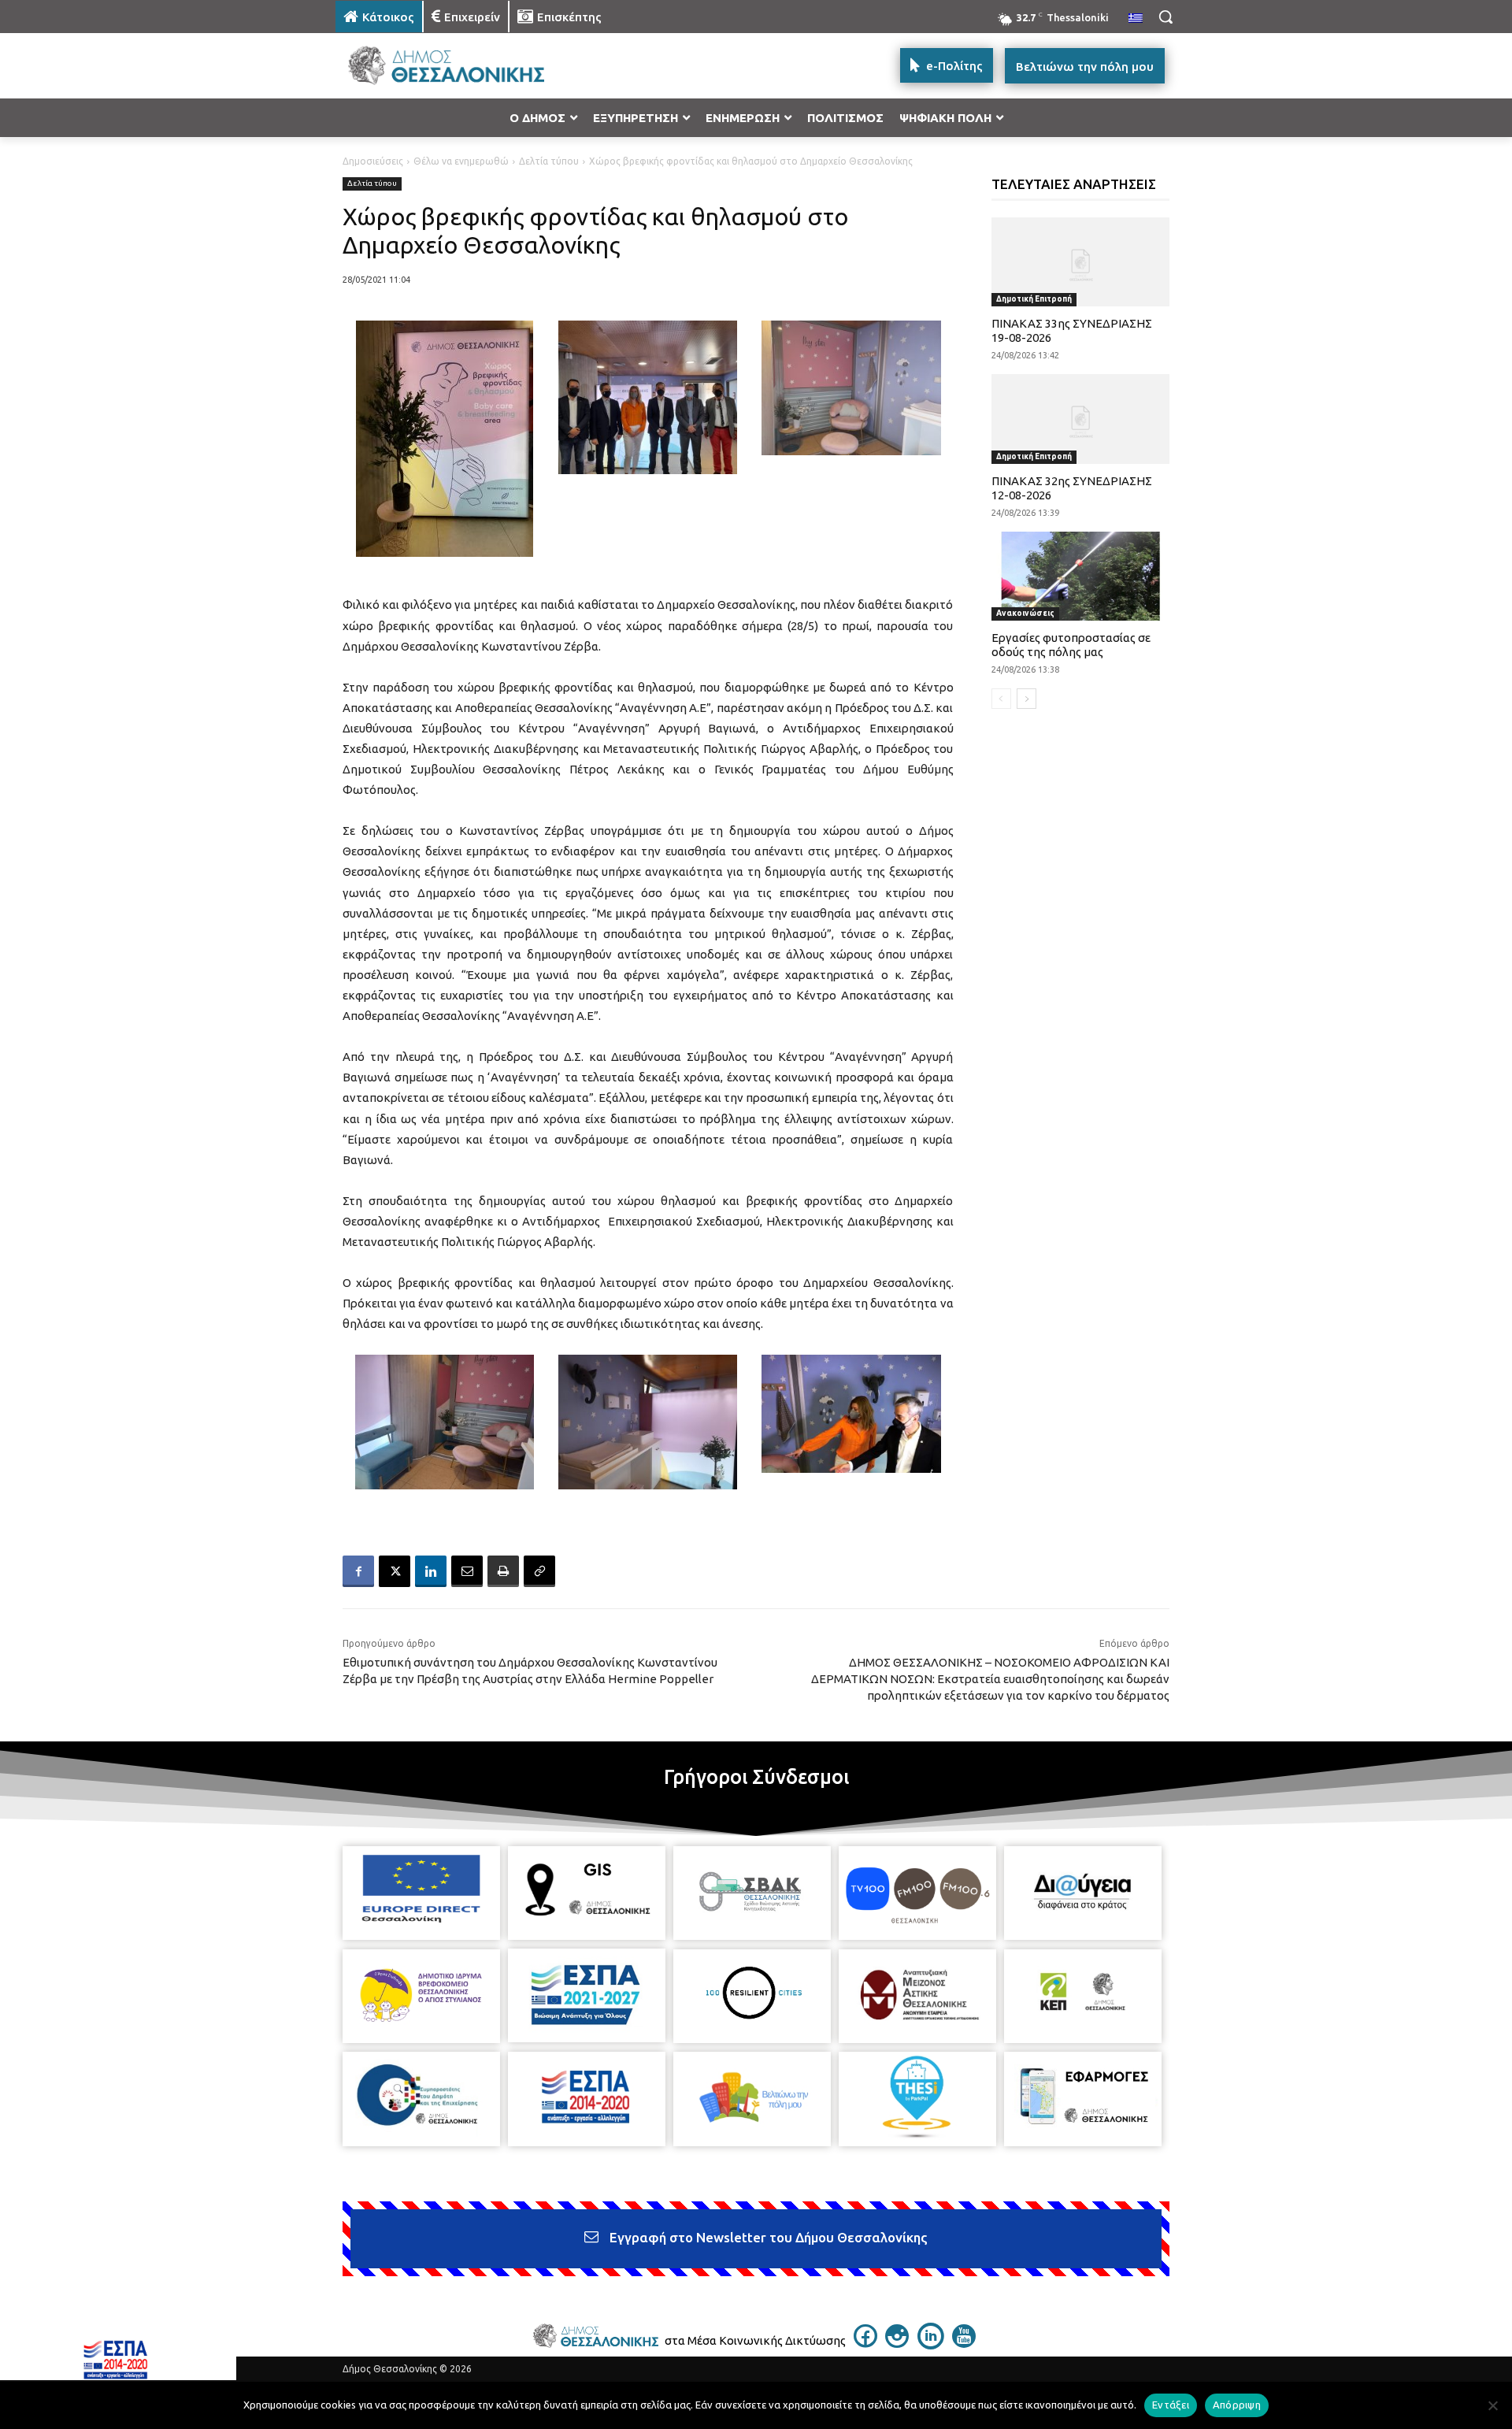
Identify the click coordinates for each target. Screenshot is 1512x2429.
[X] (395, 1571)
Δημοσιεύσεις (373, 161)
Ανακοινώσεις (1025, 613)
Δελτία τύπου (549, 161)
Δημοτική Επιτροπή (1034, 299)
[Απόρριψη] (1492, 2405)
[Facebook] (358, 1571)
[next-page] (1027, 699)
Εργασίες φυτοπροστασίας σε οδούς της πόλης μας (1071, 645)
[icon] (865, 2343)
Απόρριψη (1237, 2405)
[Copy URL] (539, 1571)
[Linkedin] (431, 1571)
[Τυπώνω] (503, 1571)
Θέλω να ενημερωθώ (461, 161)
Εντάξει (1171, 2405)
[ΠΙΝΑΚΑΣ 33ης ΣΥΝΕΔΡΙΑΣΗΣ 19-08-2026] (1081, 262)
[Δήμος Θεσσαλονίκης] (461, 66)
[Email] (467, 1571)
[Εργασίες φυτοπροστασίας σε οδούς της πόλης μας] (1081, 576)
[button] (1165, 17)
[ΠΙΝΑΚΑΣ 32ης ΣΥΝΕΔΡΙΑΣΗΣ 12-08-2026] (1081, 419)
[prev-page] (1001, 699)
